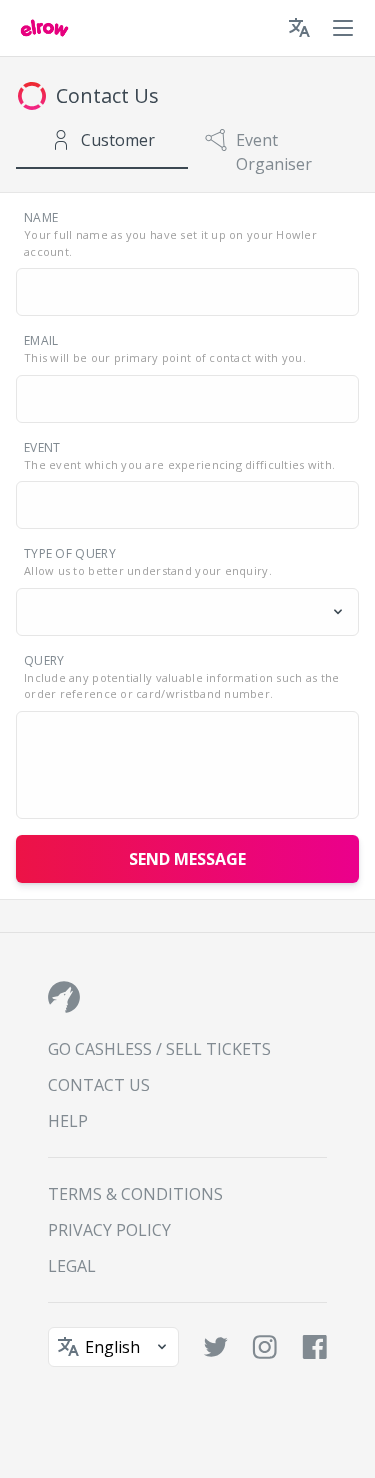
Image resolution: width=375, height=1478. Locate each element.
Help (68, 1121)
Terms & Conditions (135, 1194)
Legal (72, 1266)
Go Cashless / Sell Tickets (159, 1049)
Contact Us (99, 1085)
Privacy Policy (109, 1230)
